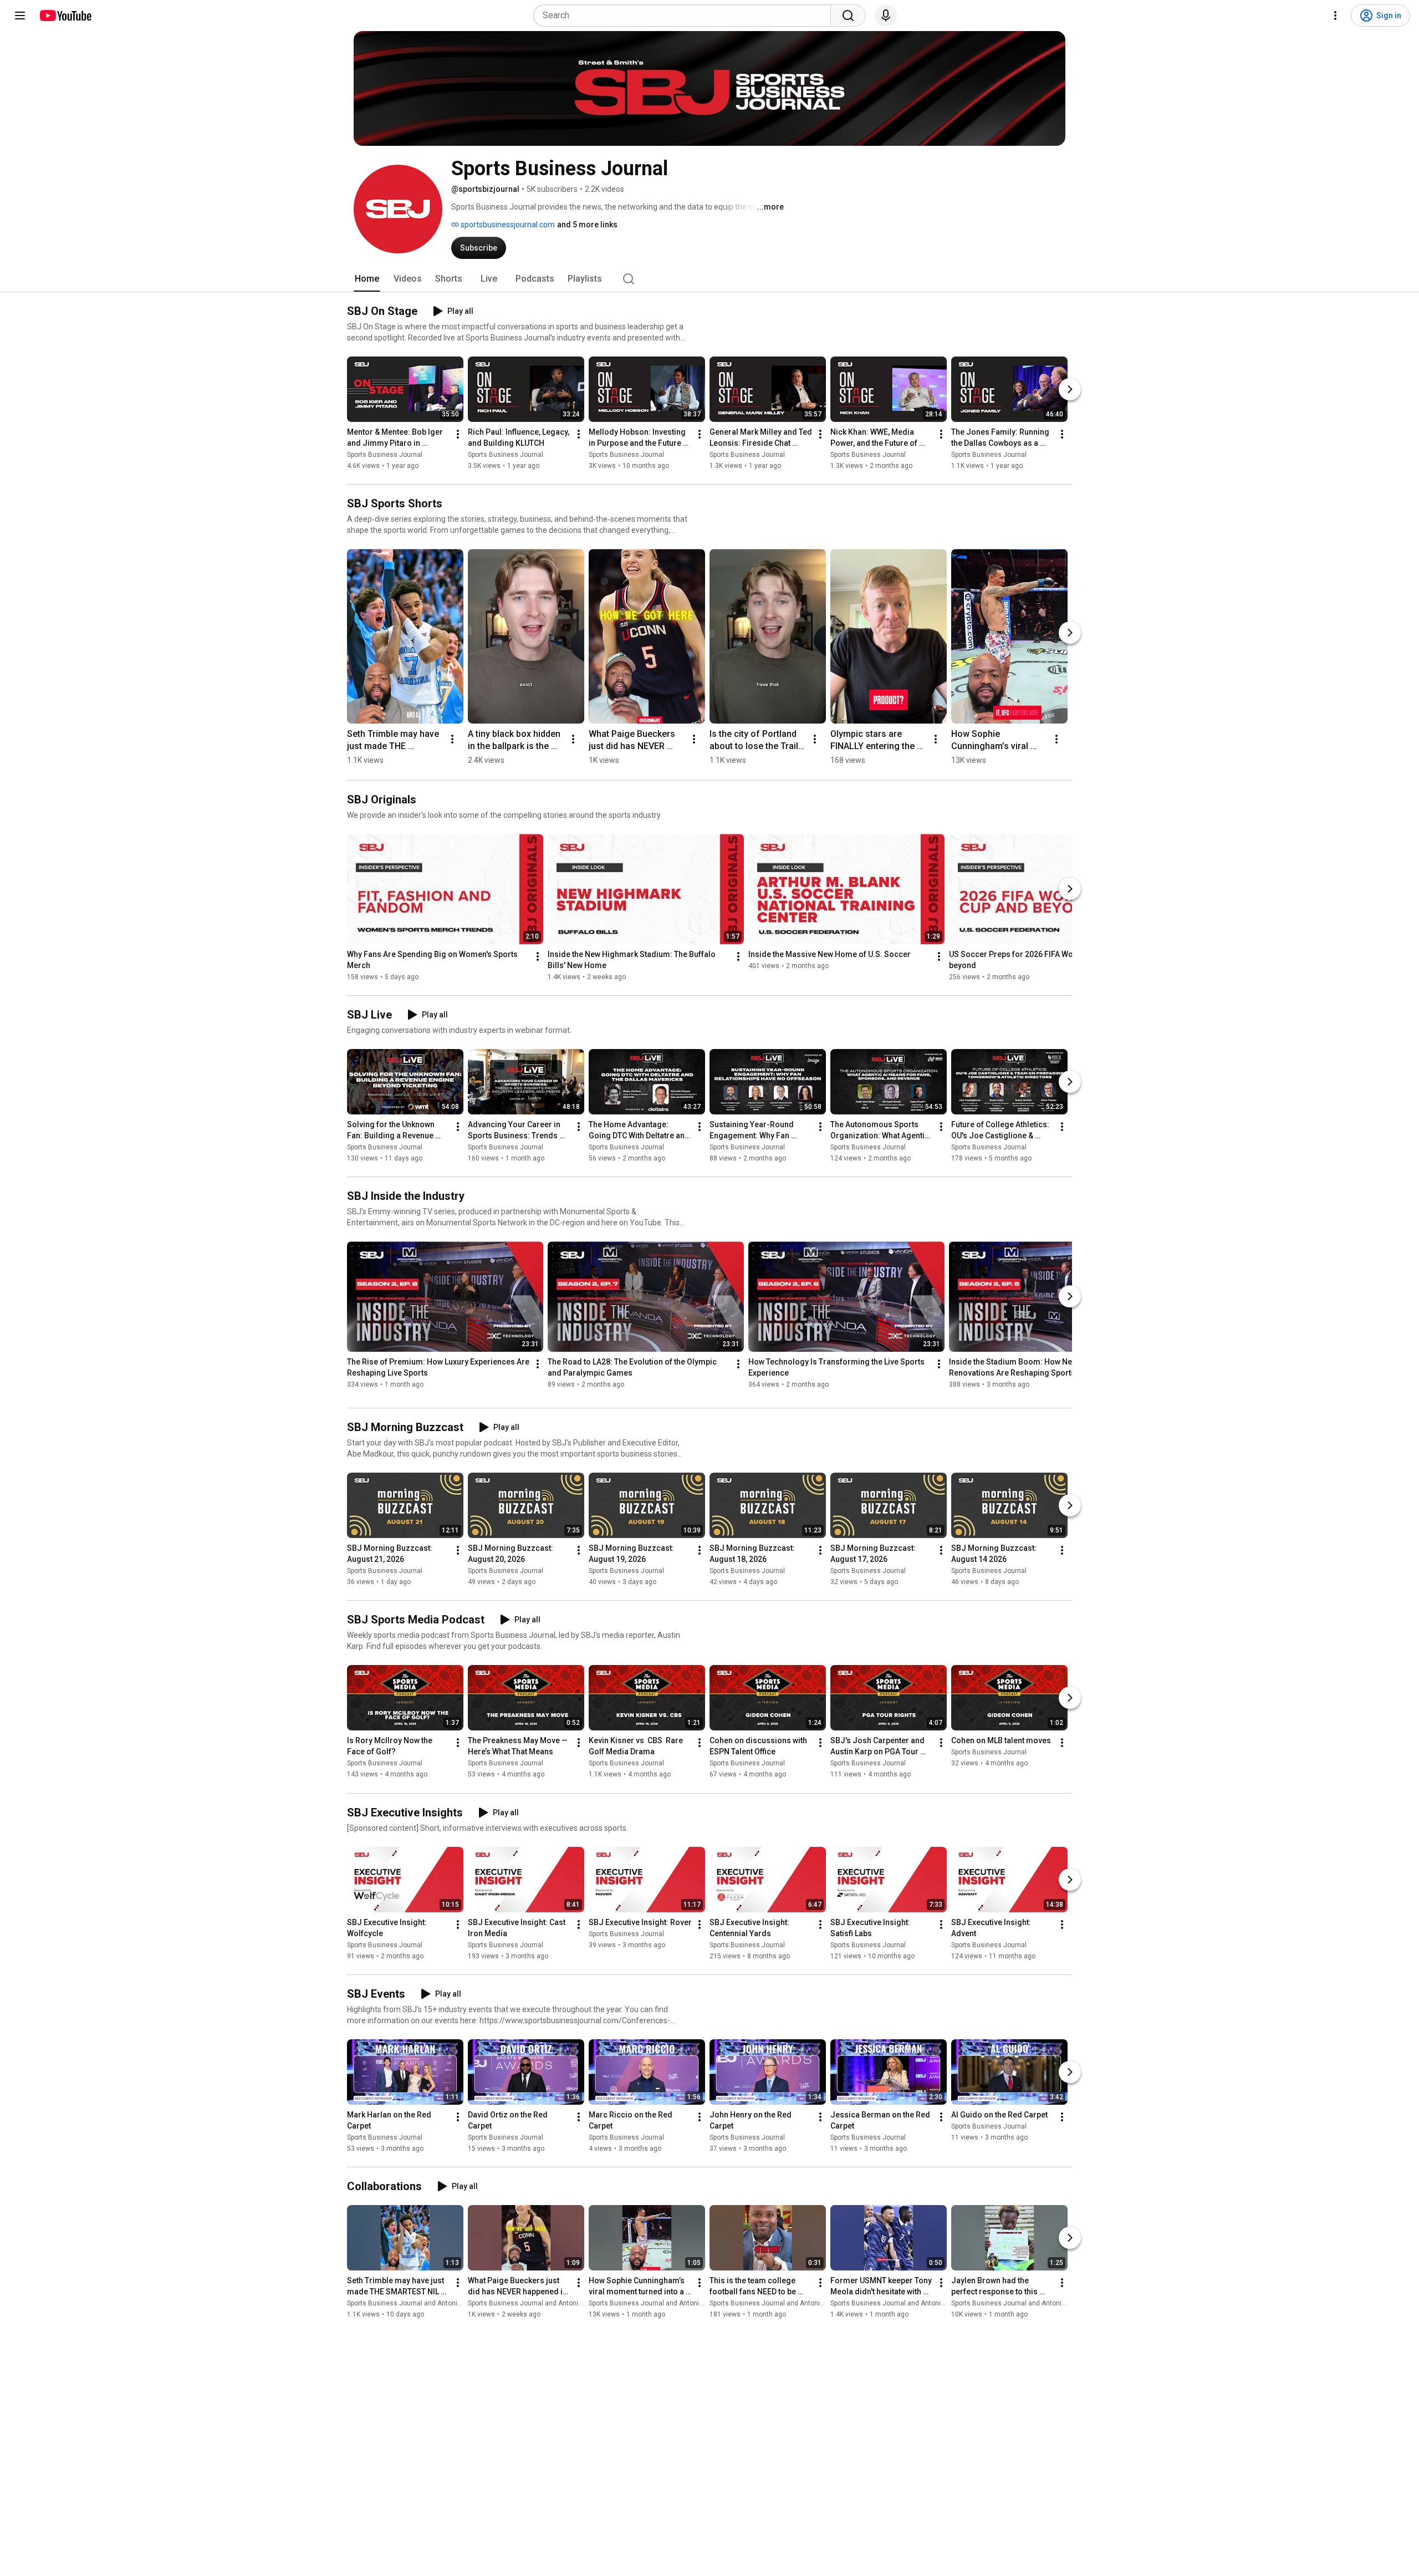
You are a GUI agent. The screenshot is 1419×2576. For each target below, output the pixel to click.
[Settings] (1335, 16)
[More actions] (458, 434)
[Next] (1070, 389)
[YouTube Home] (65, 16)
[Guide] (20, 16)
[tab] (367, 279)
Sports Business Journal (385, 455)
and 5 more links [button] (587, 225)
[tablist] (709, 279)
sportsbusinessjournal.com (507, 225)
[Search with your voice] (886, 16)
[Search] (848, 16)
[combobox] (685, 16)
